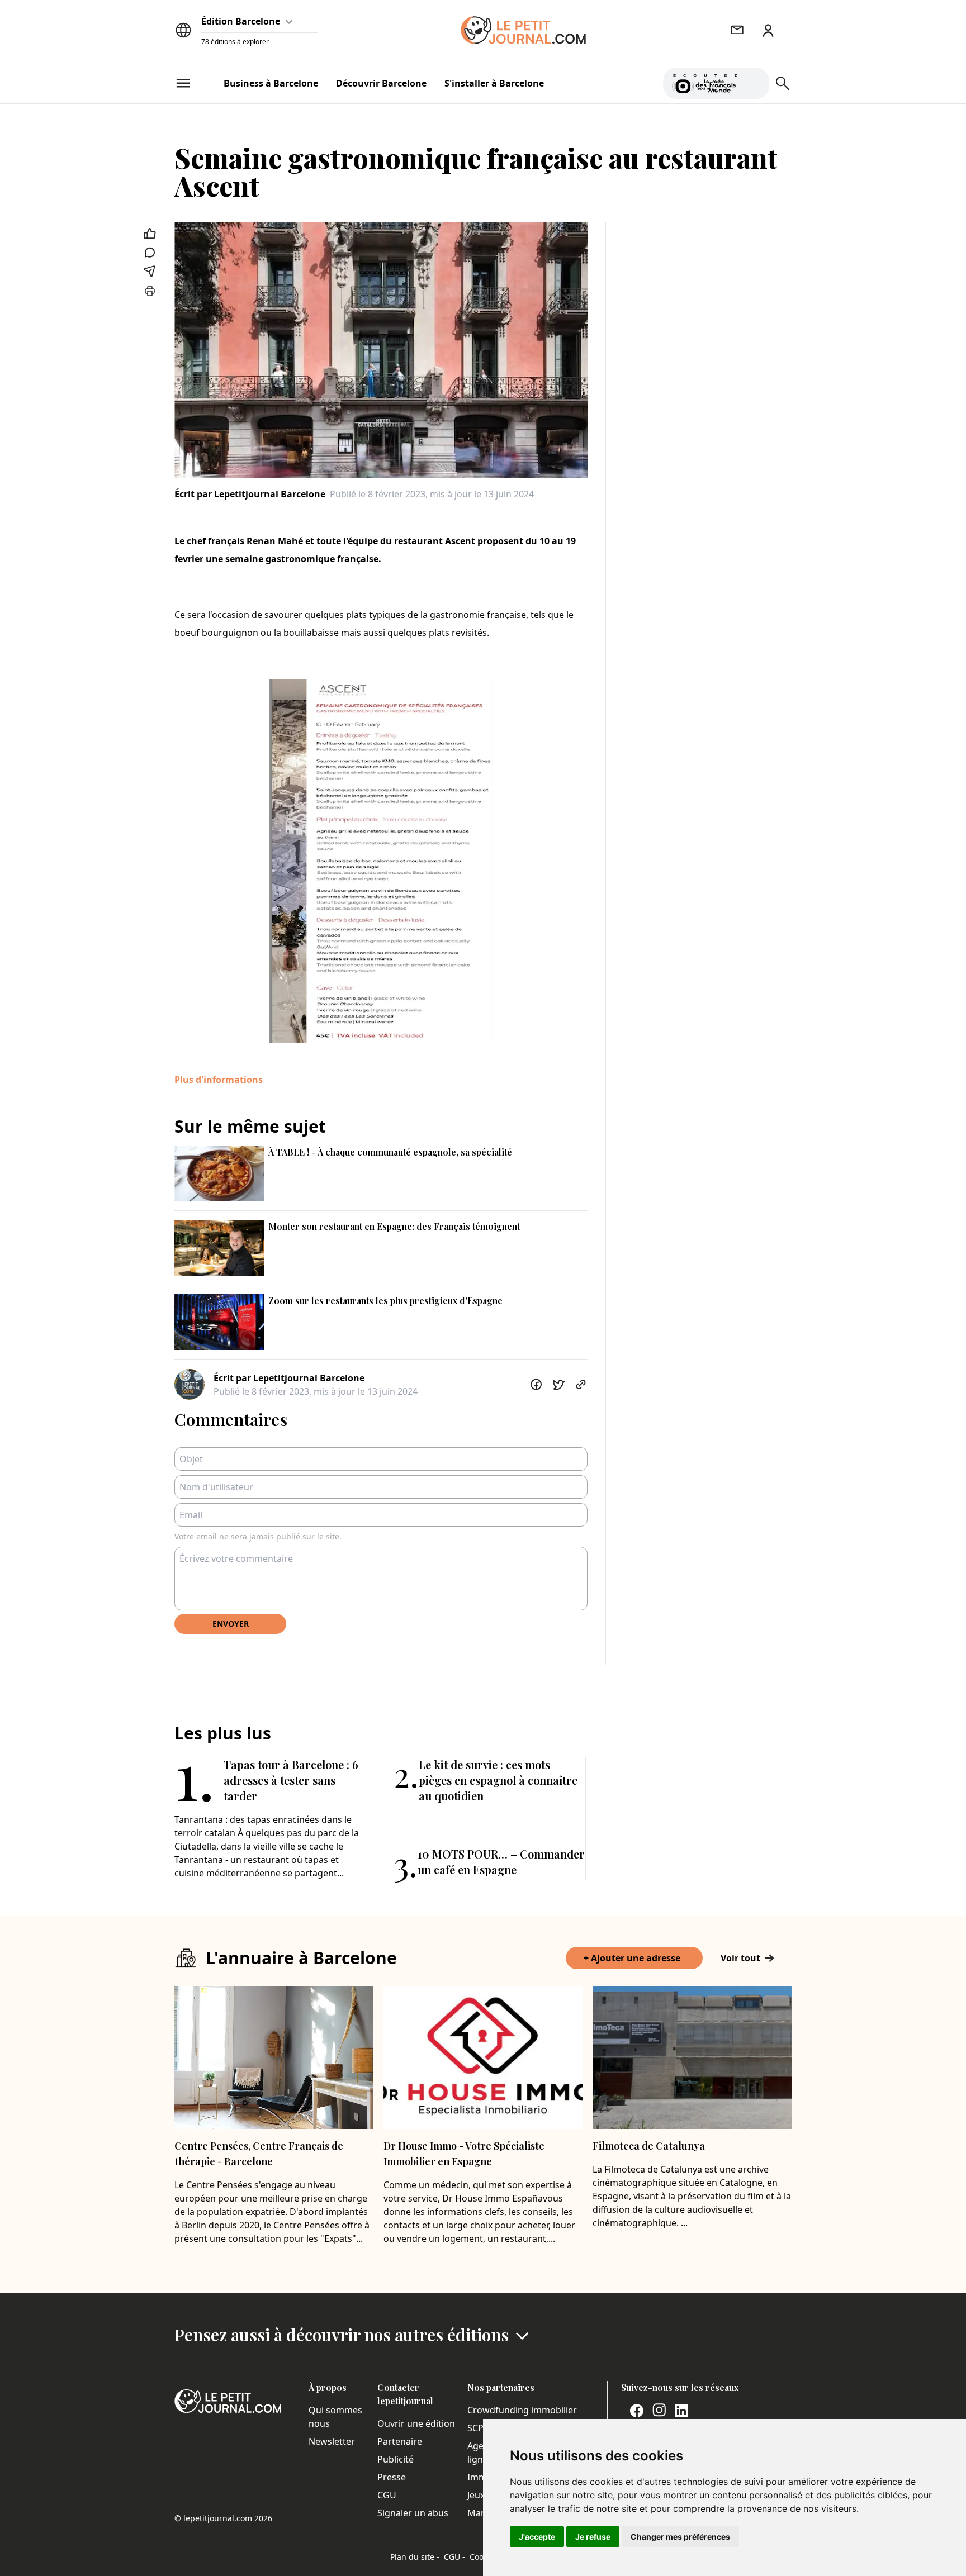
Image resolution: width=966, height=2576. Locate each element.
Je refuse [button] (593, 2537)
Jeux (476, 2495)
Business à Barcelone (271, 83)
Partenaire (400, 2441)
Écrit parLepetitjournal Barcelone (250, 494)
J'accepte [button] (537, 2537)
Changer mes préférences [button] (680, 2537)
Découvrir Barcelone (381, 83)
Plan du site (415, 2557)
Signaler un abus (413, 2513)
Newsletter (332, 2441)
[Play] (754, 83)
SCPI (477, 2428)
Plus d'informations (219, 1080)
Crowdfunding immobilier (522, 2410)
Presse (392, 2477)
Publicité (396, 2459)
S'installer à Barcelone (494, 83)
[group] (754, 81)
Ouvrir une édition (416, 2423)
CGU (387, 2495)
